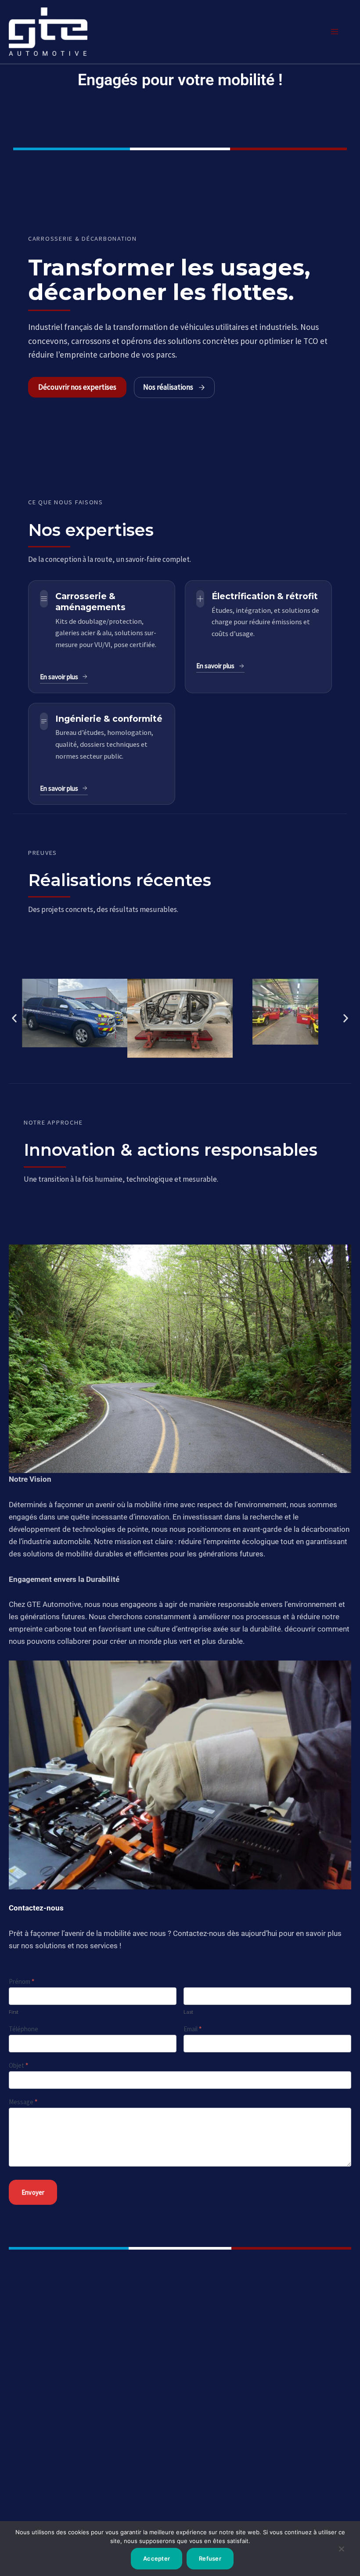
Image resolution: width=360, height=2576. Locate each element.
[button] (14, 1018)
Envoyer (33, 2192)
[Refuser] (341, 2552)
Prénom (22, 1981)
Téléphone (23, 2029)
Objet (18, 2065)
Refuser (210, 2558)
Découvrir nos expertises (77, 387)
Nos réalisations (168, 387)
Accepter (157, 2558)
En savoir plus (59, 677)
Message (23, 2102)
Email (193, 2029)
